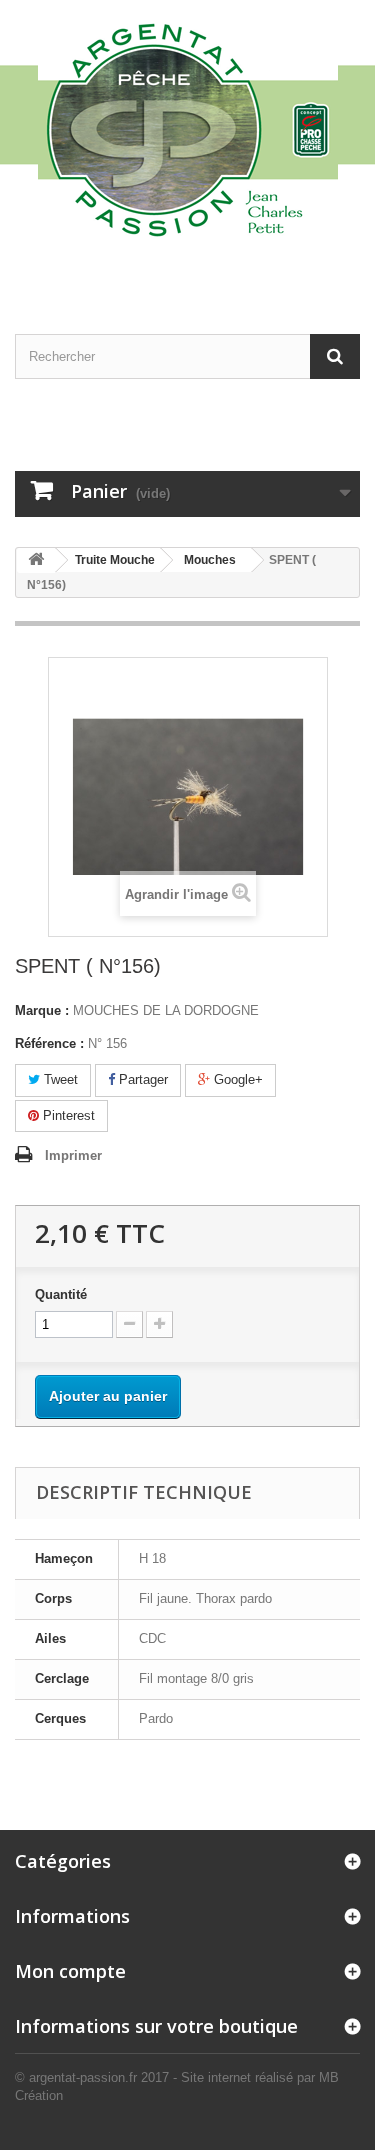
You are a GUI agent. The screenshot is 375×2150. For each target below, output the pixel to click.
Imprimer (73, 1155)
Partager (141, 1079)
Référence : (49, 1043)
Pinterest (67, 1115)
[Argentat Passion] (187, 128)
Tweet (59, 1079)
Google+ (236, 1079)
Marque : (42, 1010)
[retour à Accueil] (36, 560)
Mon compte (70, 1971)
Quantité (61, 1294)
